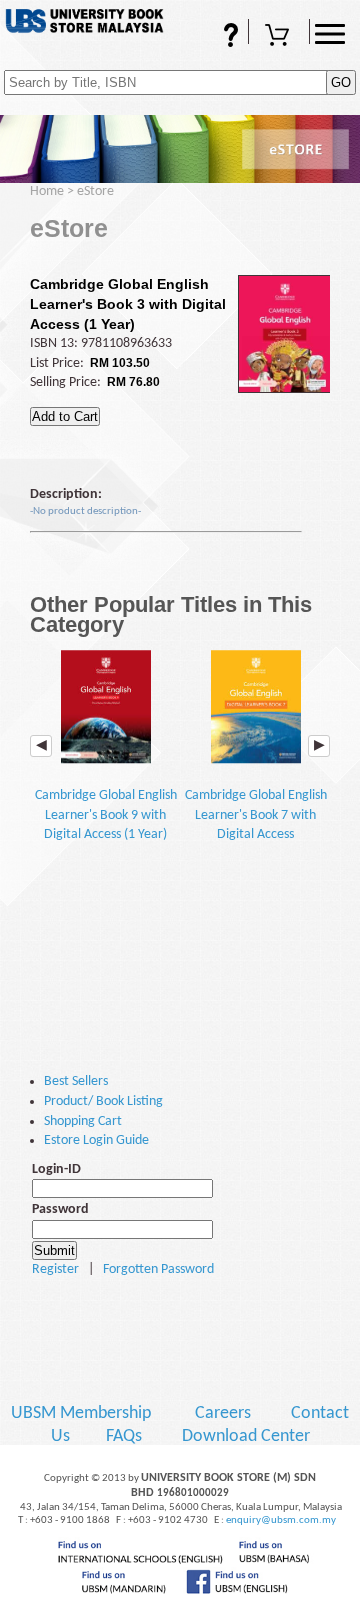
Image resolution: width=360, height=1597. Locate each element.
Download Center (246, 1436)
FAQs (203, 43)
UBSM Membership (83, 1413)
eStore (95, 191)
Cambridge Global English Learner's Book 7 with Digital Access (256, 815)
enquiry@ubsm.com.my (281, 1520)
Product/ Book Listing (103, 1101)
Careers (223, 1413)
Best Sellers (76, 1081)
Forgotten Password (158, 1269)
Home (47, 191)
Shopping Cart (279, 43)
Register (55, 1269)
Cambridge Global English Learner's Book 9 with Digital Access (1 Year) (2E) (106, 825)
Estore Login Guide (96, 1140)
